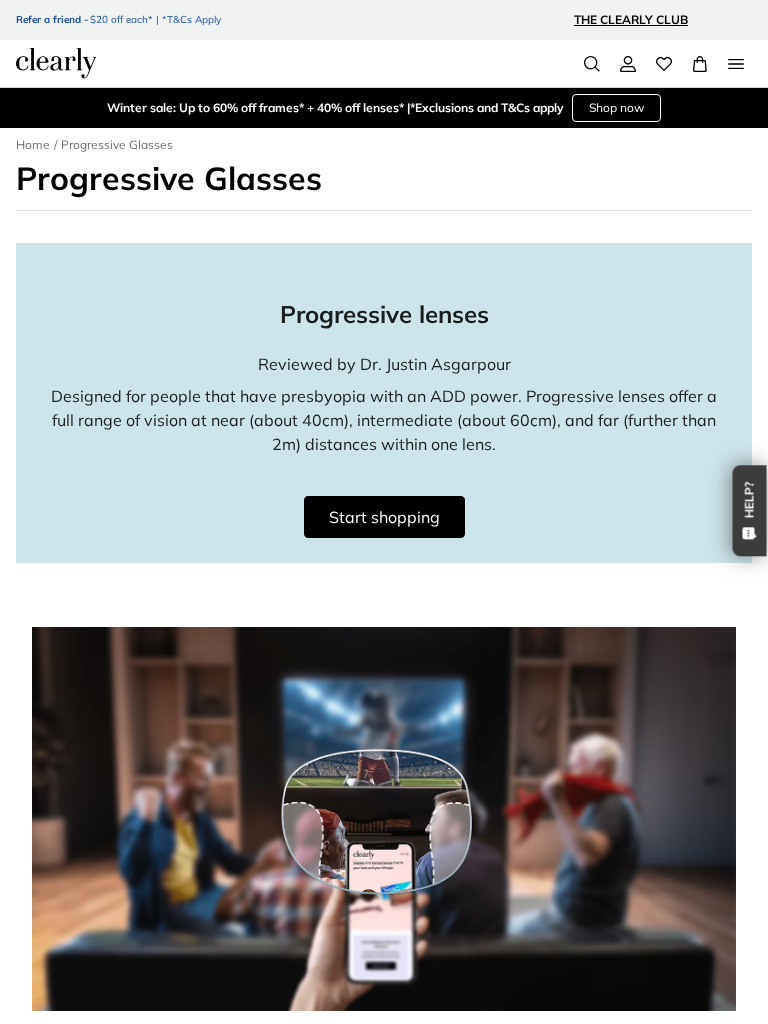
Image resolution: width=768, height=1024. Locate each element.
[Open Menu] (736, 64)
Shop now (616, 107)
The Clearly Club (631, 19)
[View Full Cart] (700, 64)
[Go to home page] (56, 63)
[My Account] (628, 64)
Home (33, 144)
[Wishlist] (664, 64)
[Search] (592, 64)
